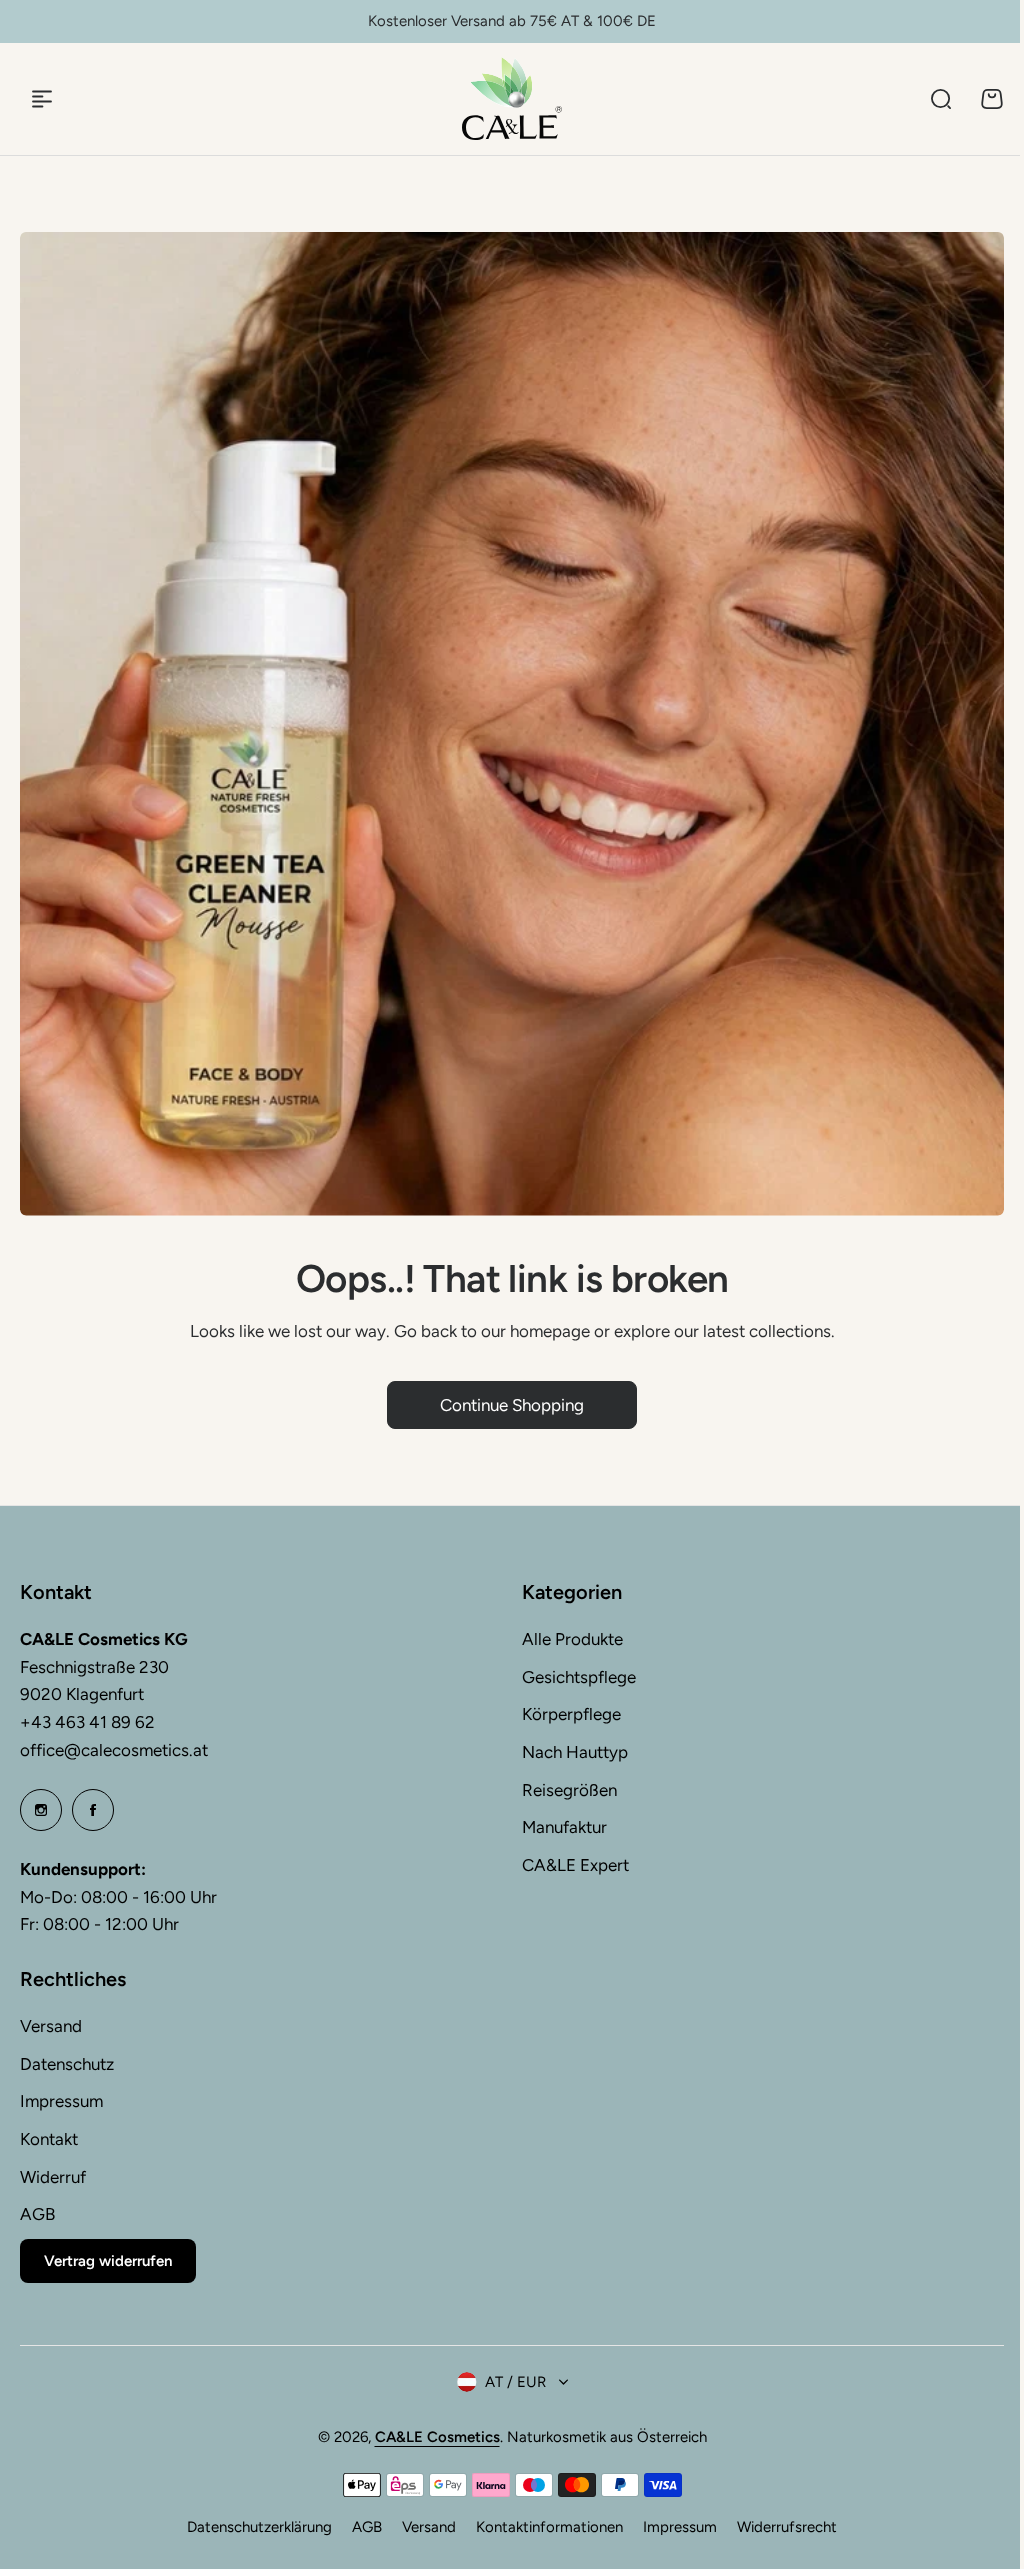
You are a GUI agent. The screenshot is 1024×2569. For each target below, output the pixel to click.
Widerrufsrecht (787, 2527)
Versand (51, 2026)
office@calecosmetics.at (114, 1750)
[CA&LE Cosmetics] (512, 98)
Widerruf (53, 2177)
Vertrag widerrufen (108, 2261)
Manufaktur (564, 1827)
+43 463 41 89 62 (87, 1722)
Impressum (61, 2101)
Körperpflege (571, 1714)
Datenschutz (67, 2064)
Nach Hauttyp (575, 1752)
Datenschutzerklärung (259, 2527)
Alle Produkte (572, 1639)
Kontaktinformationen (549, 2527)
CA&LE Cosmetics (437, 2437)
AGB (37, 2214)
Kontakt (49, 2139)
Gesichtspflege (579, 1677)
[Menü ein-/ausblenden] (42, 99)
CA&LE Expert (575, 1865)
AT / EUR (515, 2382)
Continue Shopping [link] (512, 1405)
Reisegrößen (569, 1790)
